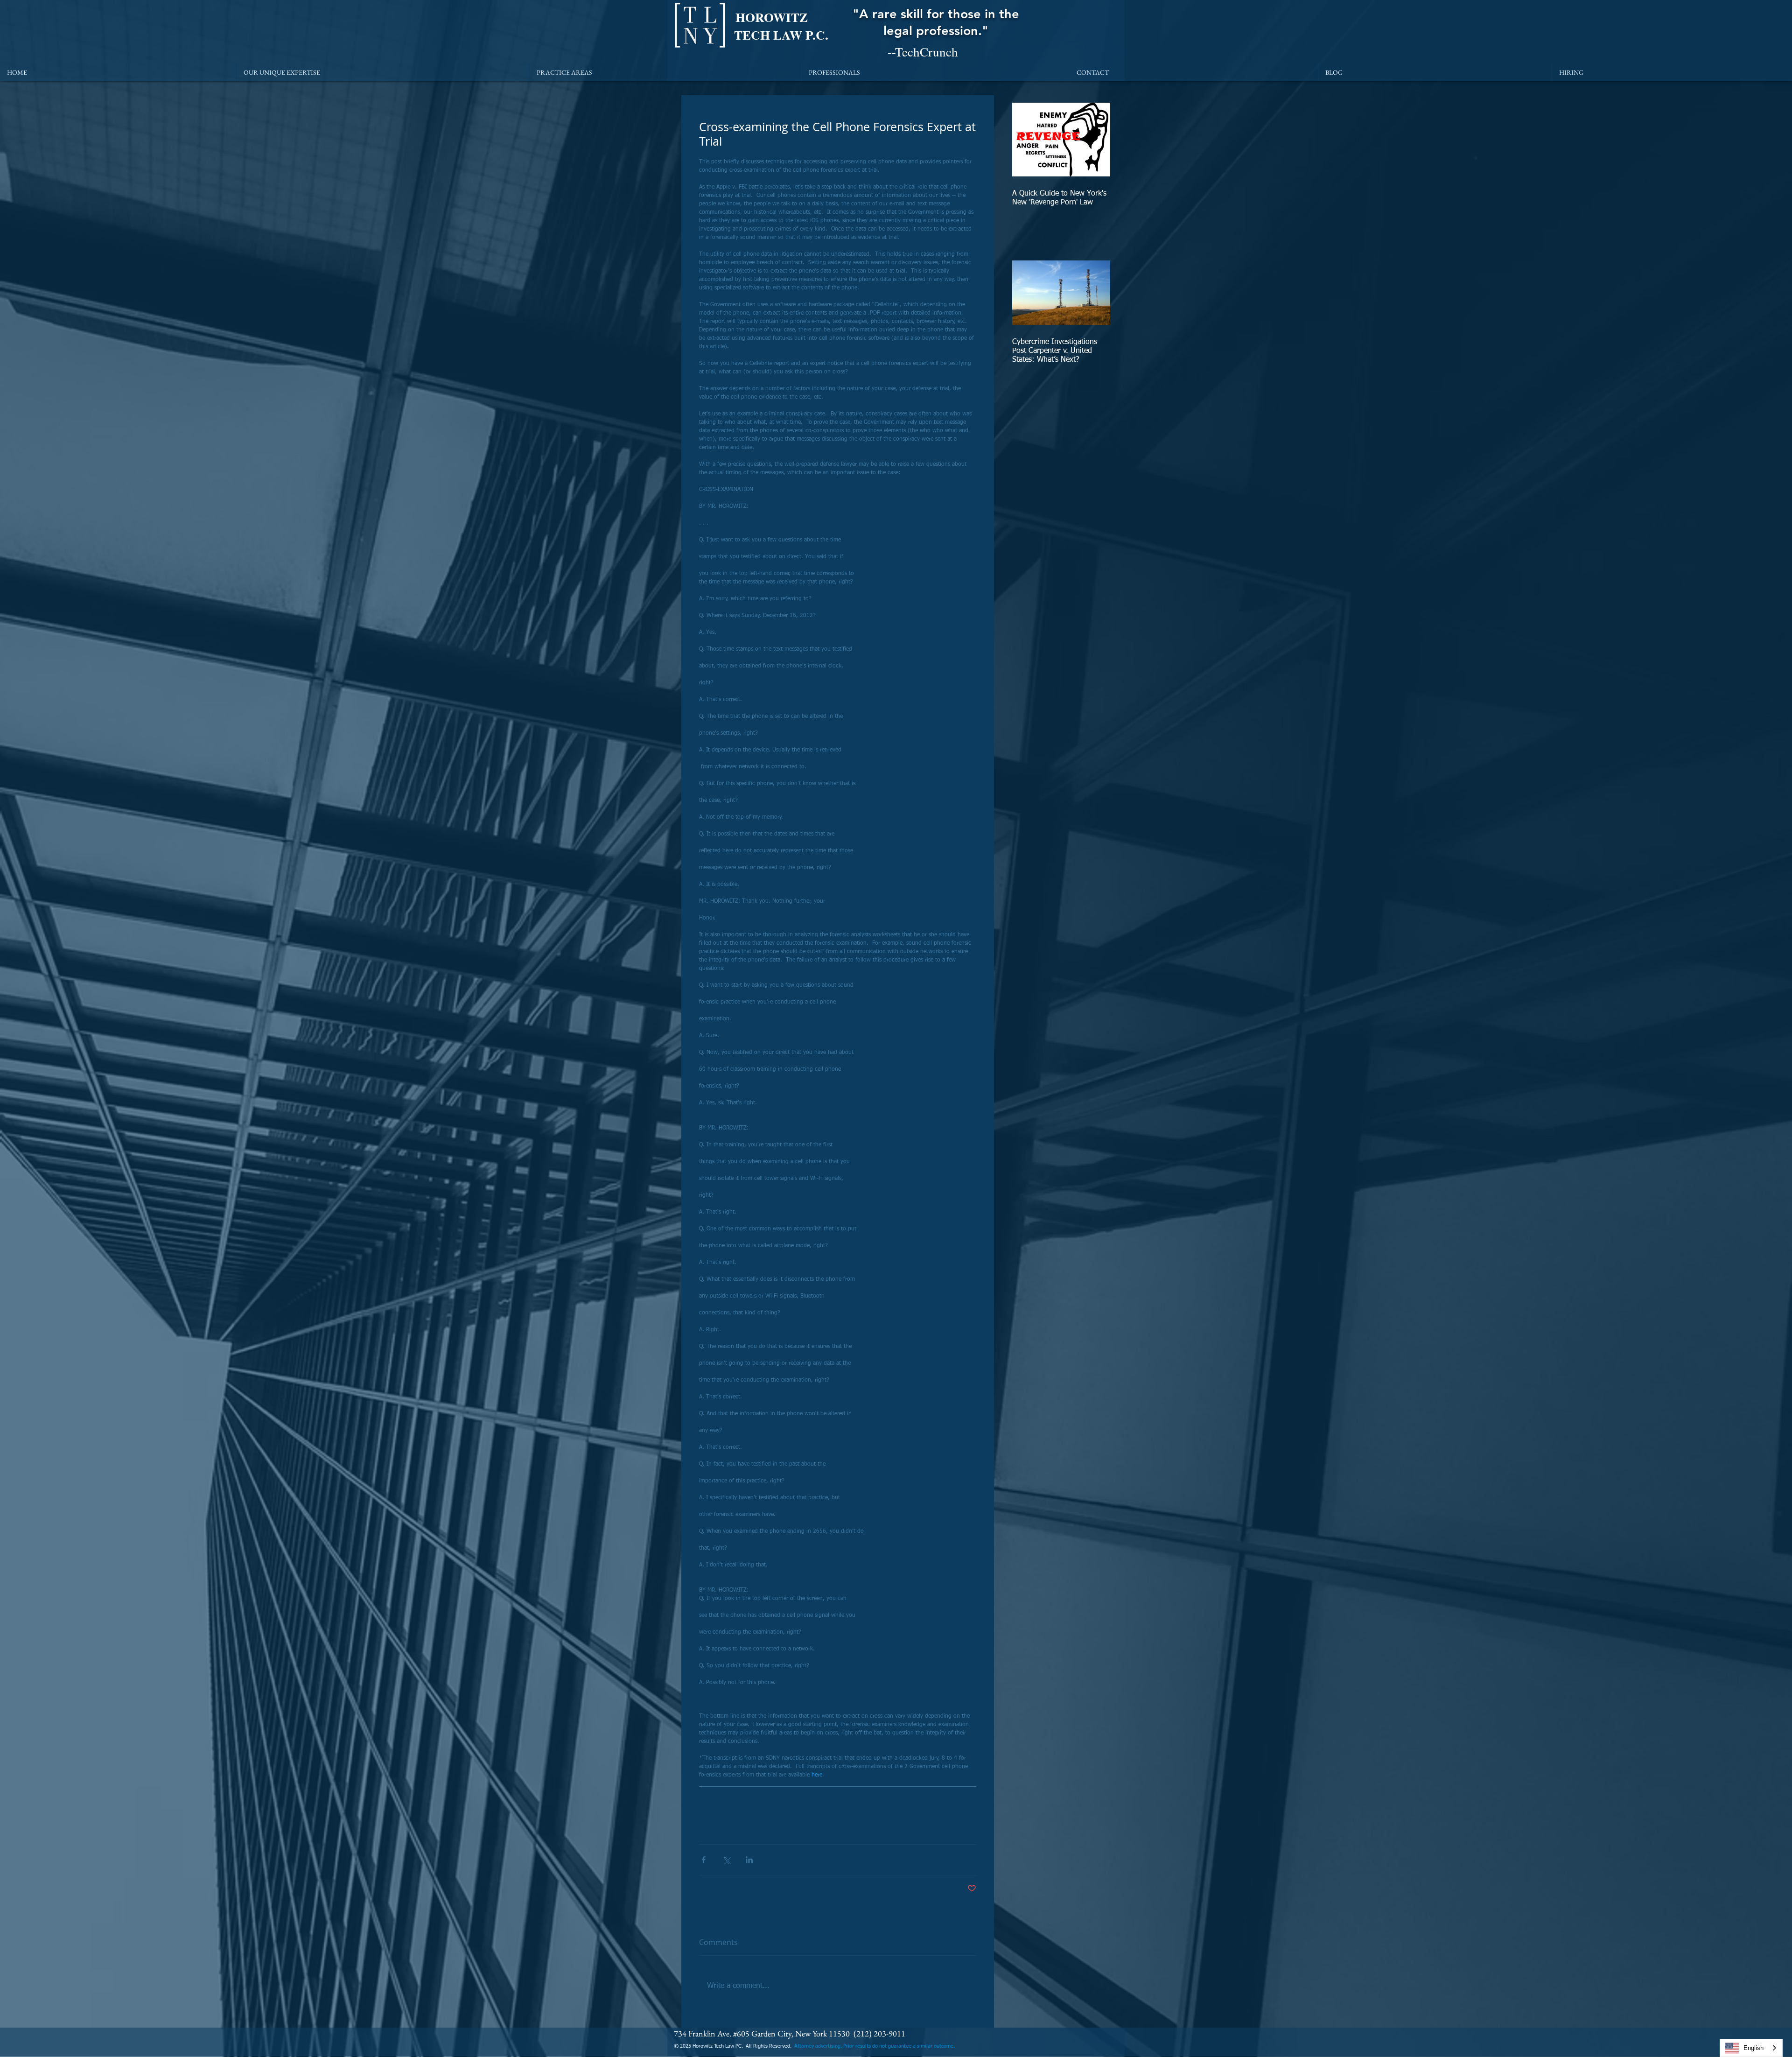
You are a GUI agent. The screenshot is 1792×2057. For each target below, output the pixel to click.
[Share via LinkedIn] (749, 1860)
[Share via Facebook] (703, 1860)
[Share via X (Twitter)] (726, 1860)
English (1753, 2048)
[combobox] (1751, 2048)
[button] (383, 72)
